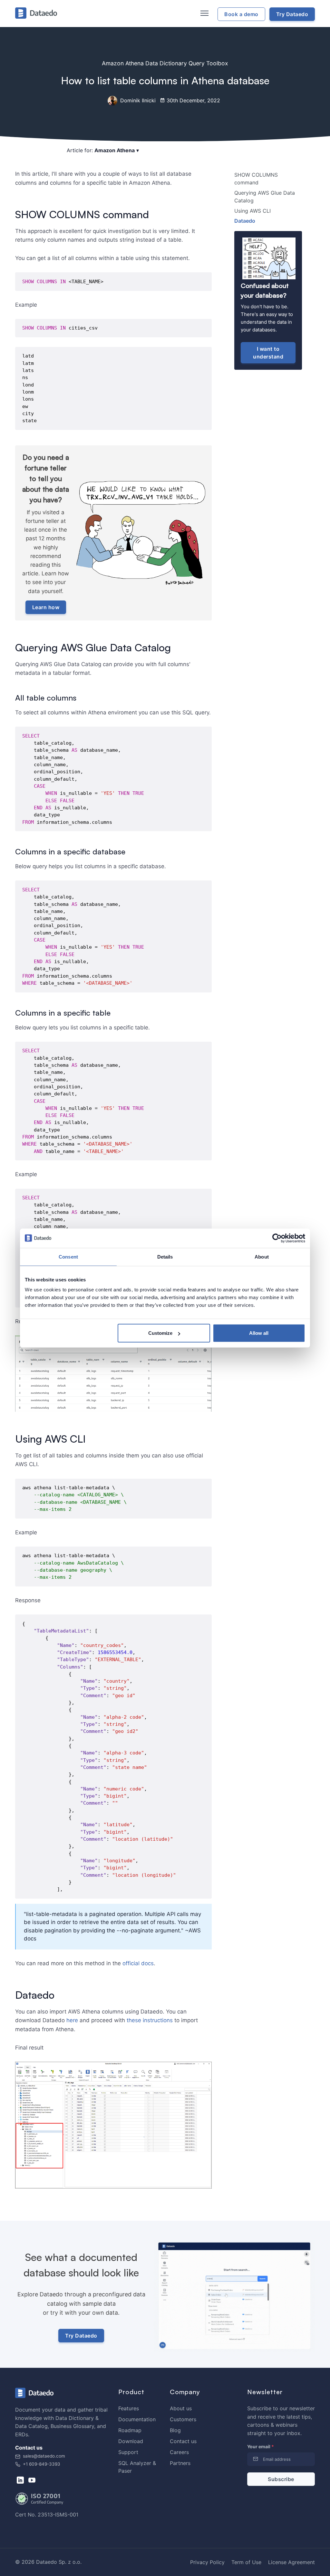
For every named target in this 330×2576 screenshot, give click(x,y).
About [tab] (262, 1256)
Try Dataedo (81, 2336)
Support (128, 2452)
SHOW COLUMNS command (256, 179)
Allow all (259, 1333)
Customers (183, 2419)
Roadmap (130, 2430)
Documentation (137, 2419)
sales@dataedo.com (44, 2456)
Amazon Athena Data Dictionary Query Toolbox (165, 63)
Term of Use (246, 2562)
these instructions (150, 2020)
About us (181, 2408)
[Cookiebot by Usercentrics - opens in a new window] (277, 1238)
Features (129, 2408)
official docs (138, 1963)
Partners (180, 2463)
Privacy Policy (207, 2562)
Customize (160, 1333)
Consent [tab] (68, 1256)
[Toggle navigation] (204, 14)
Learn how (46, 607)
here (72, 2020)
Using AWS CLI (252, 211)
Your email (261, 2446)
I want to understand (268, 353)
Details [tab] (165, 1256)
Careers (179, 2452)
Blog (175, 2430)
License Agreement (291, 2562)
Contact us (183, 2441)
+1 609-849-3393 (41, 2464)
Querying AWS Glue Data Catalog (265, 197)
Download (131, 2441)
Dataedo (245, 221)
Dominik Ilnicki (137, 100)
